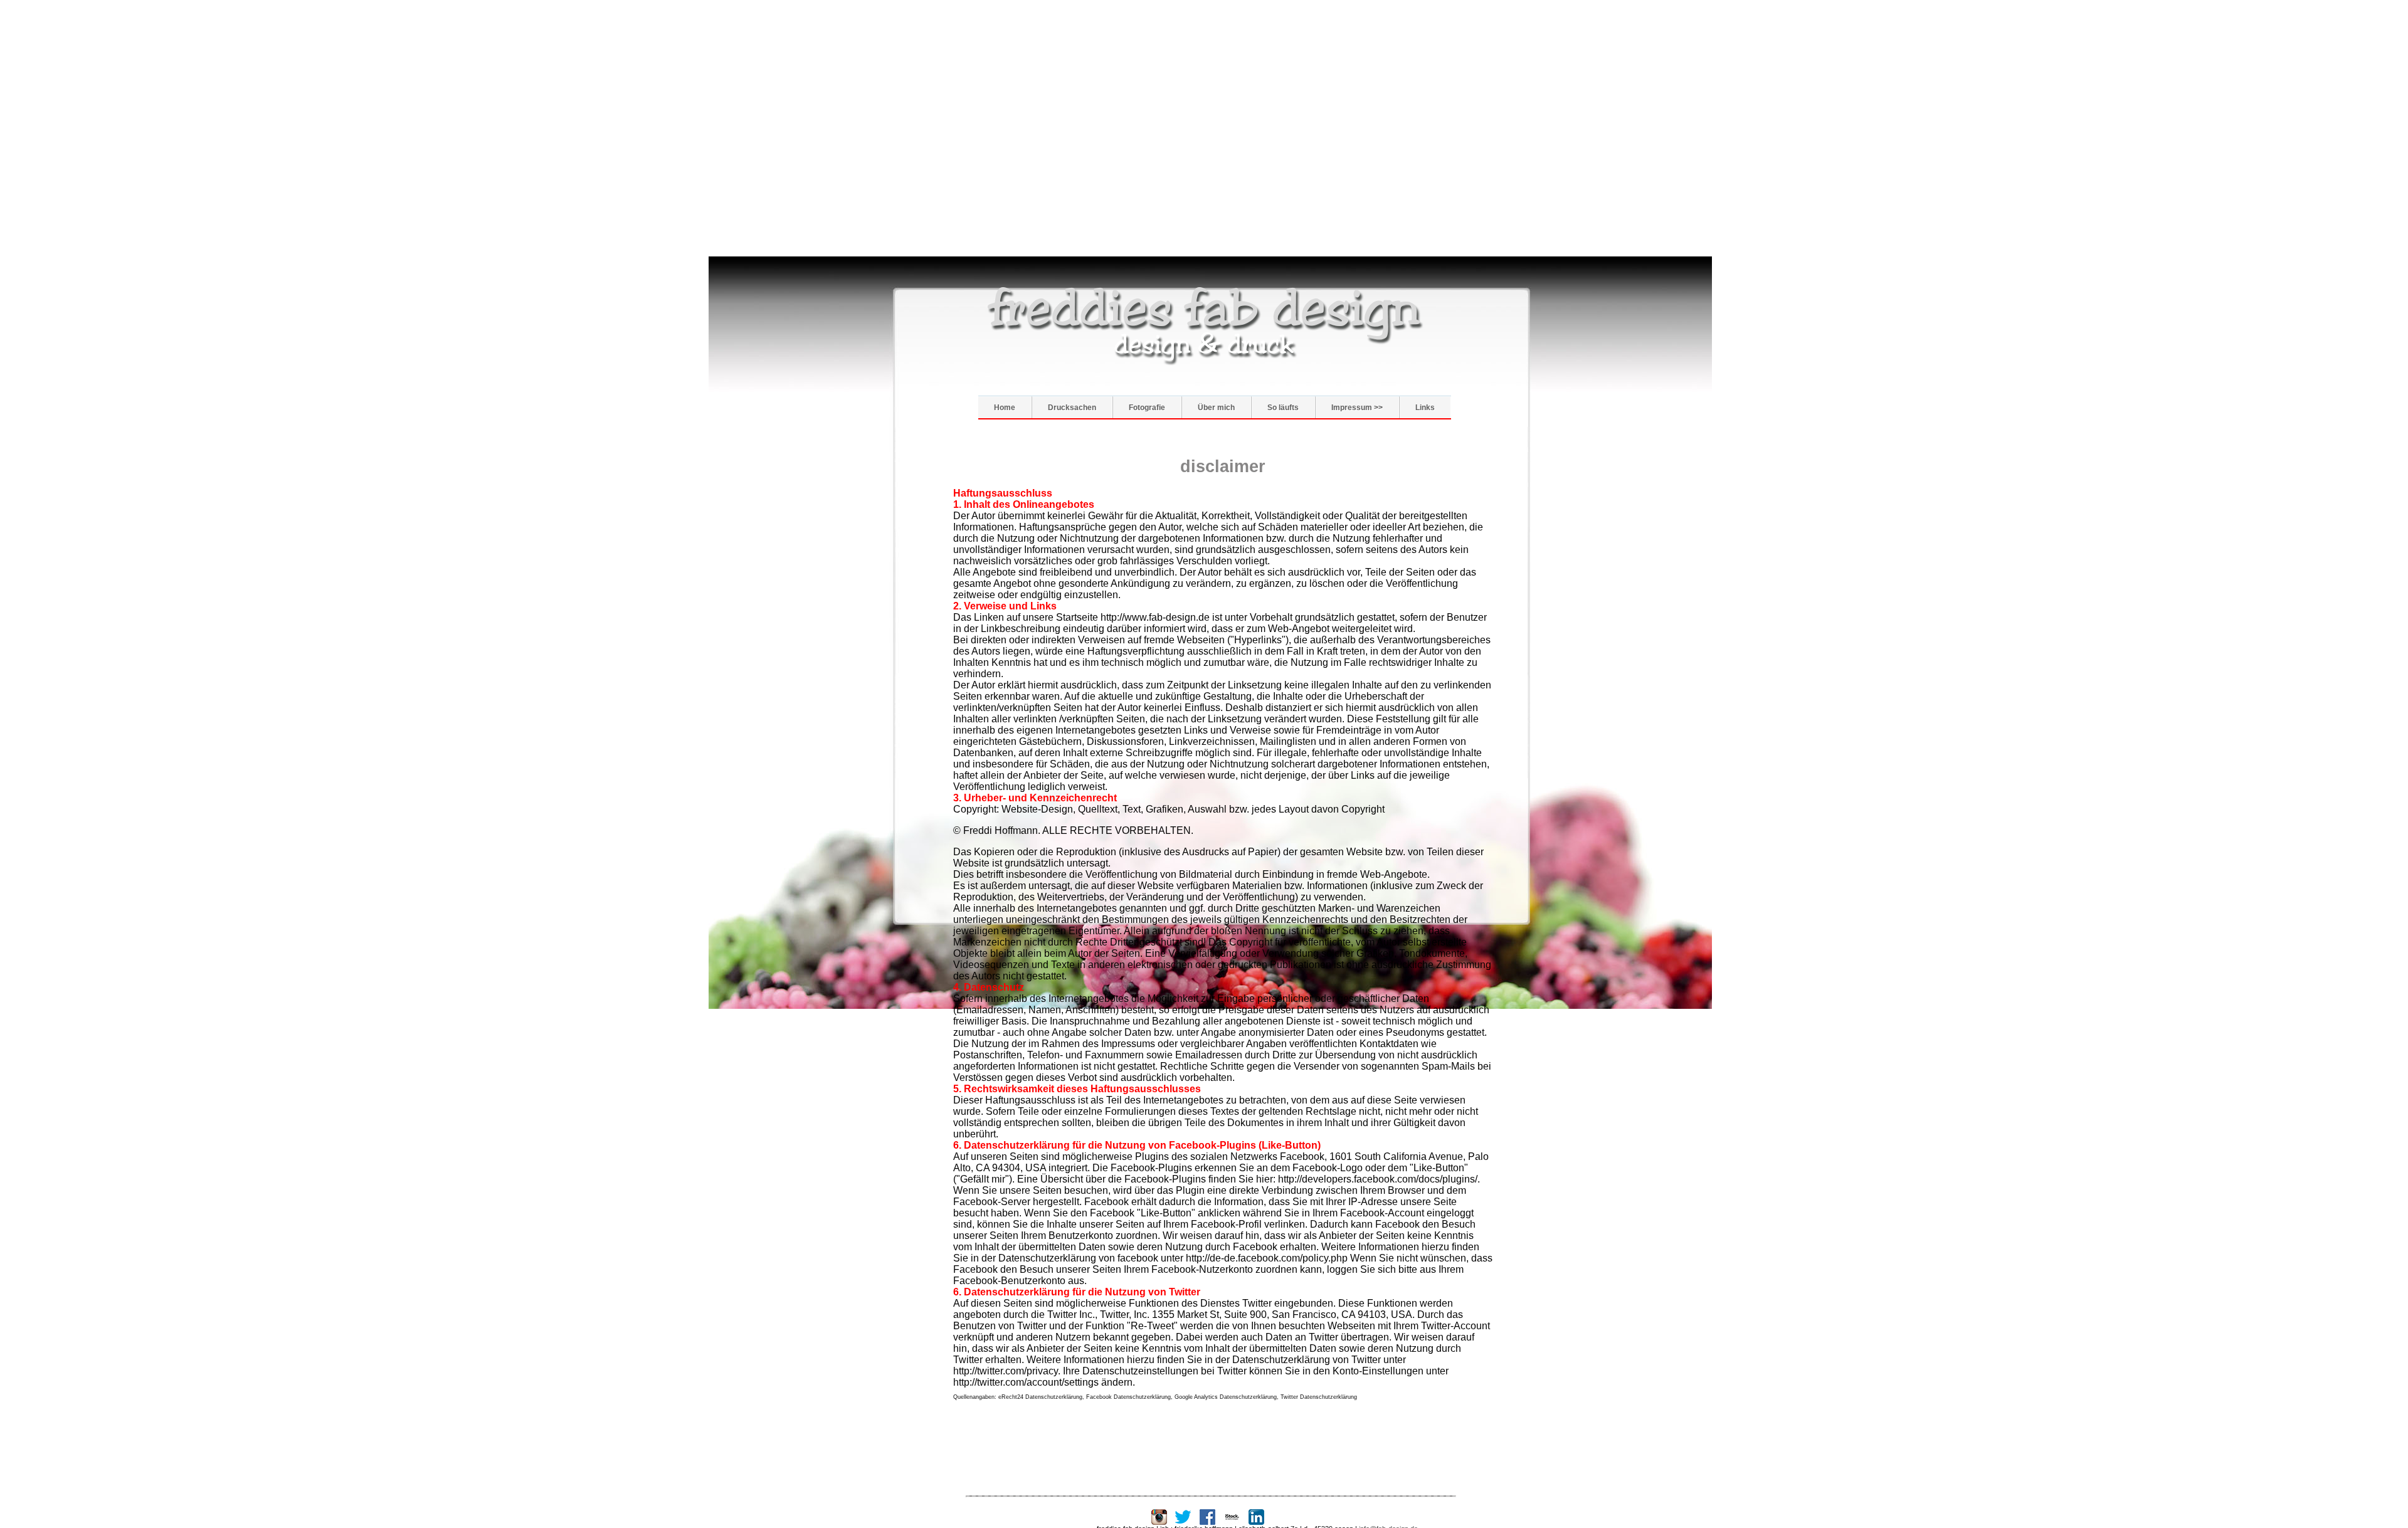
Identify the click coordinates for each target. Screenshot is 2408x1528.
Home (1005, 408)
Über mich (1216, 408)
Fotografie (1147, 408)
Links (1425, 408)
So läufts (1283, 408)
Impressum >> (1357, 408)
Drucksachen (1072, 408)
